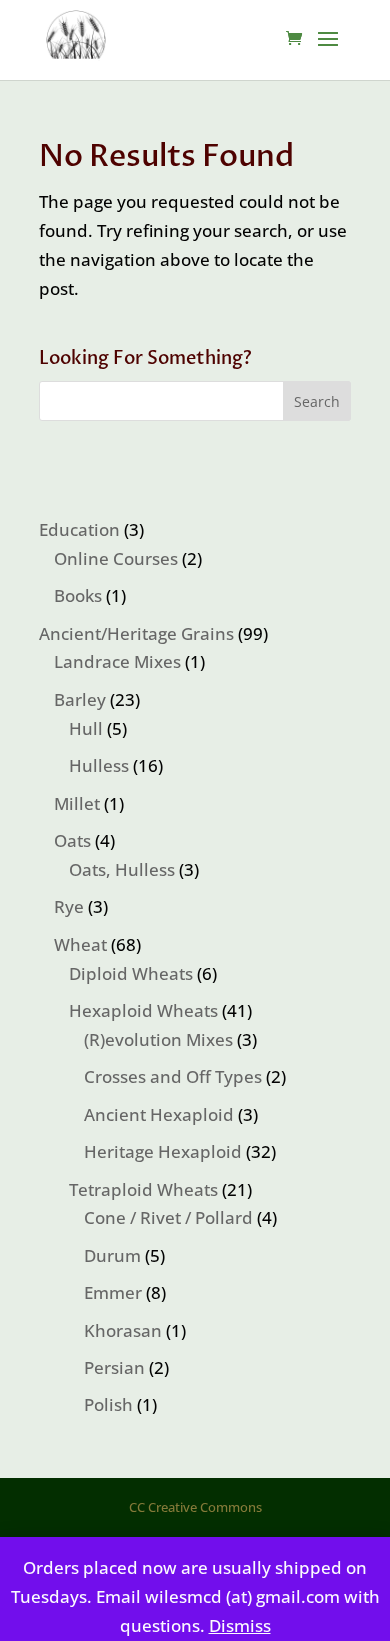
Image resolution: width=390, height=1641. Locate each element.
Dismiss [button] (240, 1625)
